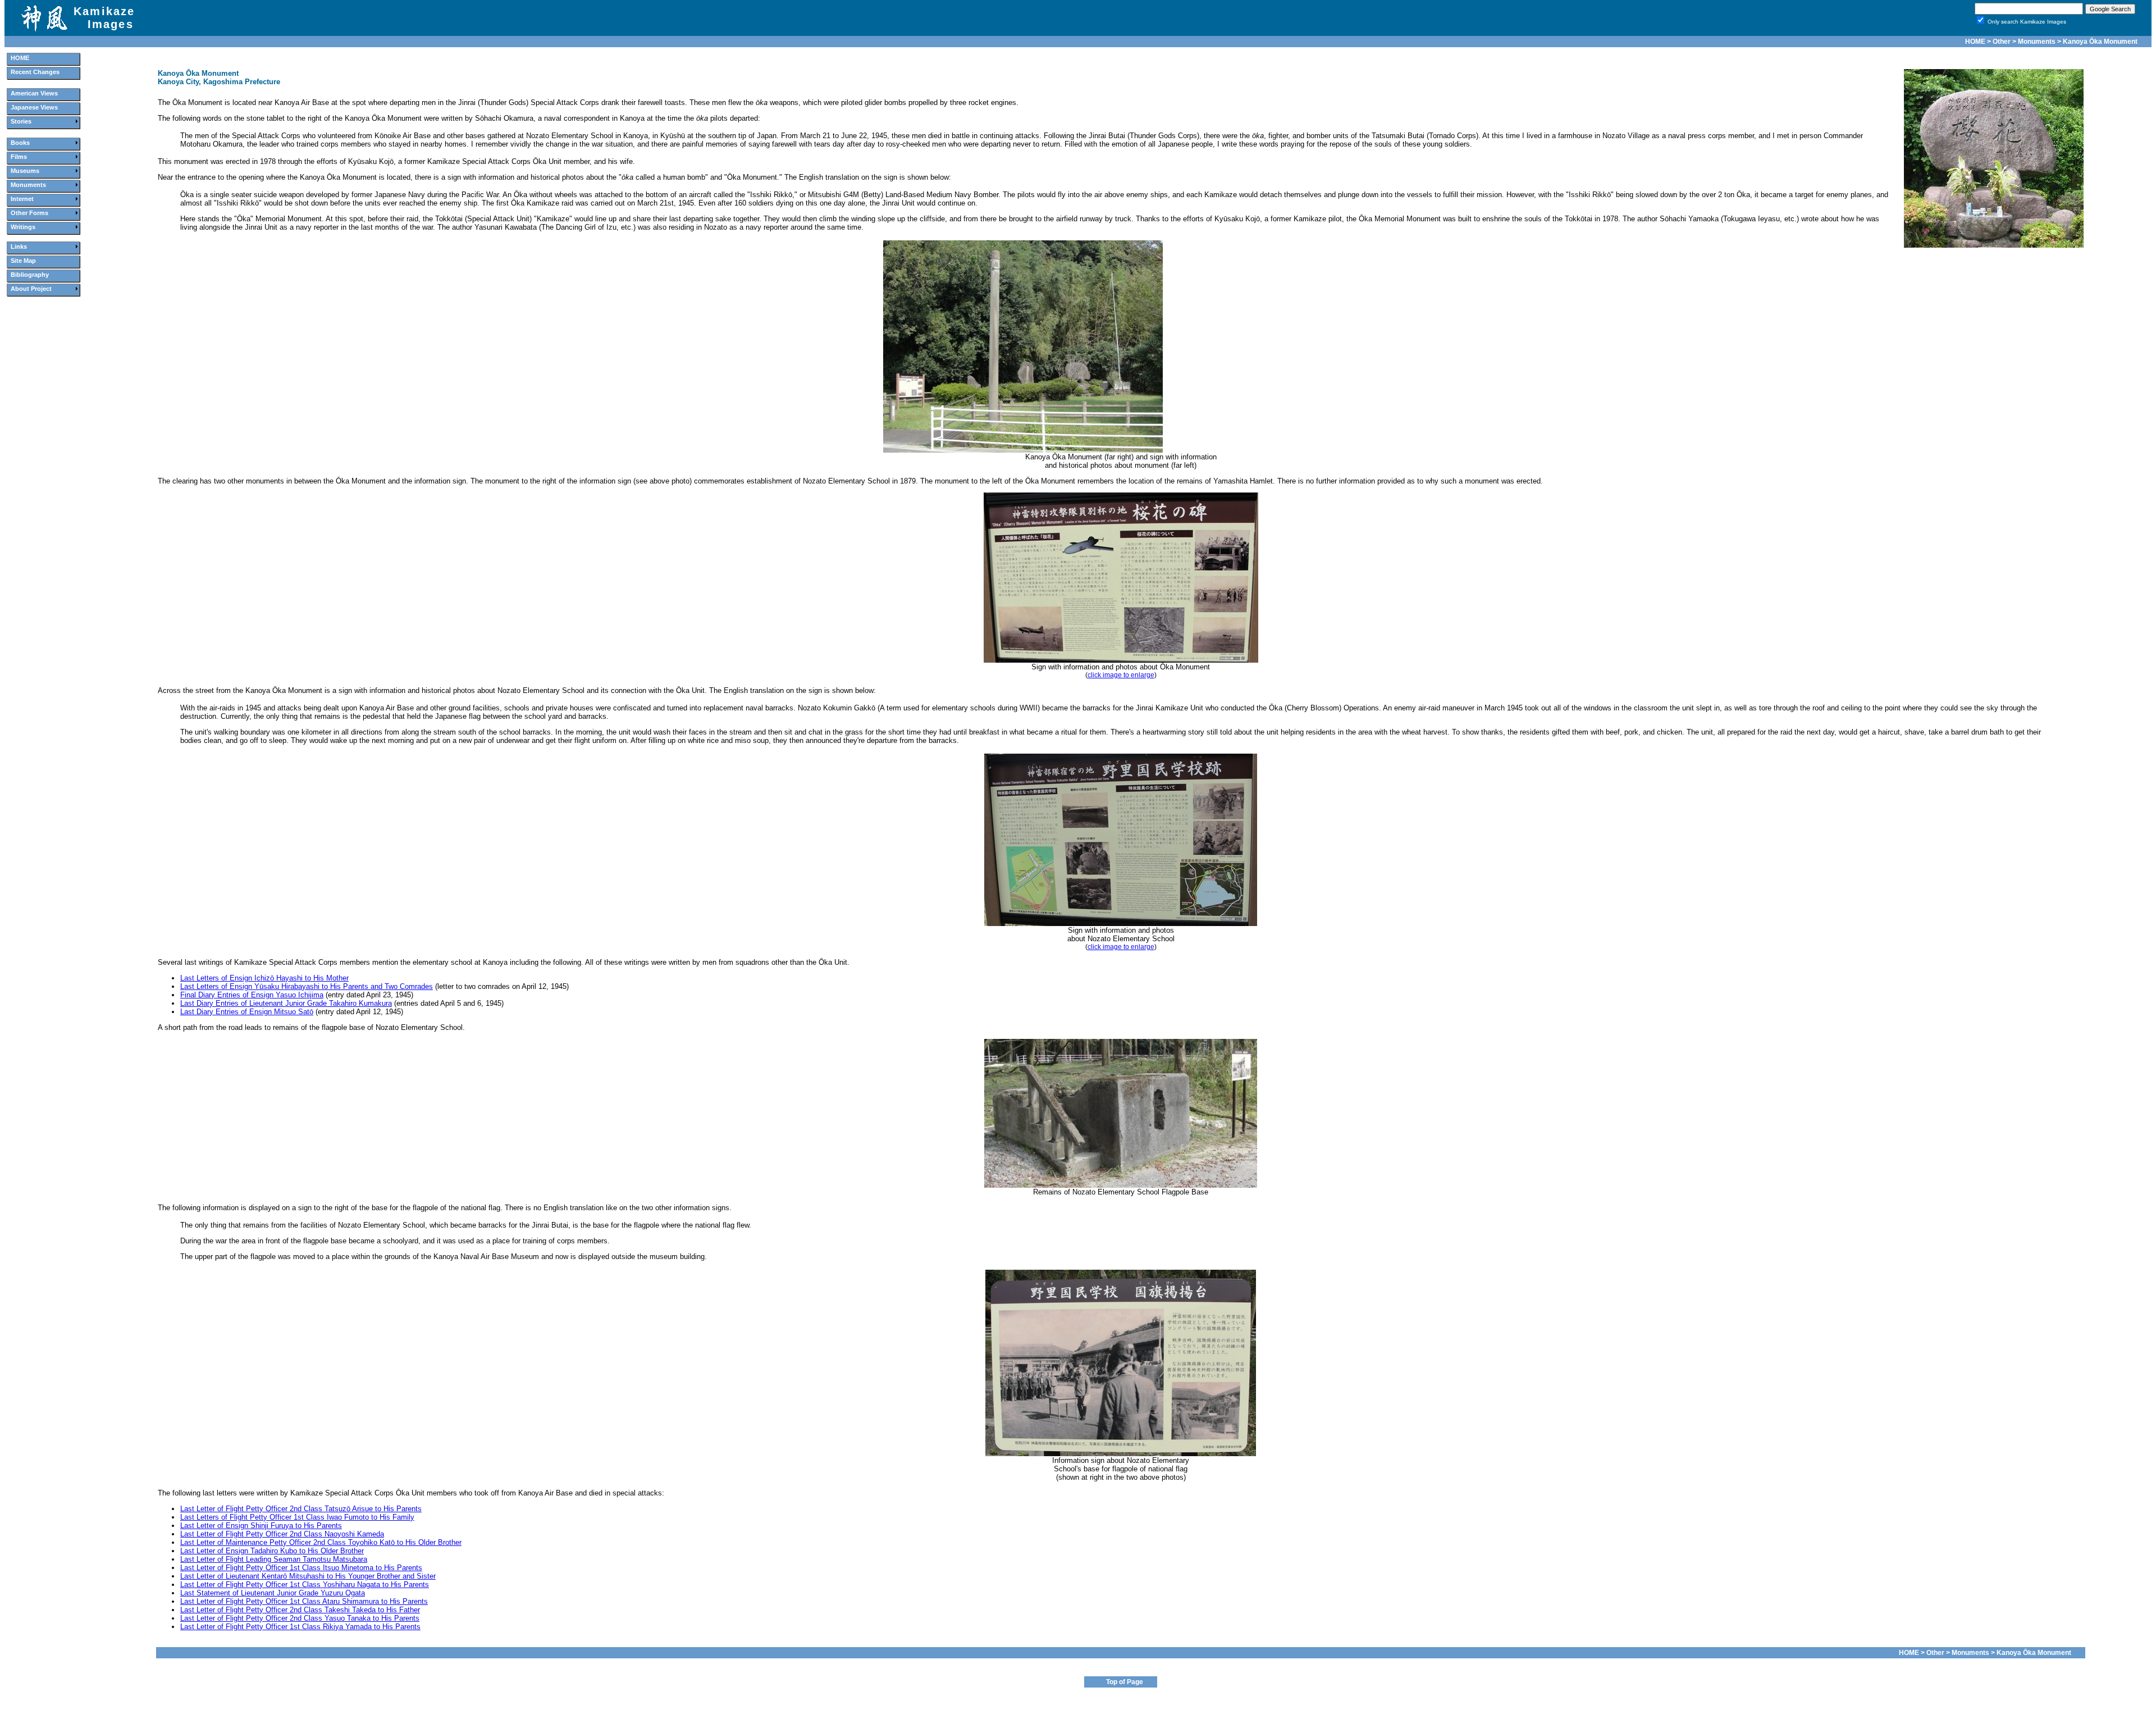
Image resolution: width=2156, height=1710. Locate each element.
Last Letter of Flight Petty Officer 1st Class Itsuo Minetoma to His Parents (301, 1568)
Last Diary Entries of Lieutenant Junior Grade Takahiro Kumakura (286, 1003)
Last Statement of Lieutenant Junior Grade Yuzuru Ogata (273, 1593)
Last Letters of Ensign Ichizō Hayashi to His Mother (264, 978)
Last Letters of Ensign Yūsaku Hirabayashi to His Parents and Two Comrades (307, 986)
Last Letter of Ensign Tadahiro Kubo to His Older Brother (272, 1551)
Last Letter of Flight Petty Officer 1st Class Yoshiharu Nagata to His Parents (305, 1584)
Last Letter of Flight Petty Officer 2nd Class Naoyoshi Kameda (282, 1534)
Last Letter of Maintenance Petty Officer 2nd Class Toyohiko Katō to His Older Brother (321, 1542)
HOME (1975, 42)
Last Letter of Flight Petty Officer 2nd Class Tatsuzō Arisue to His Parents (301, 1509)
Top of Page (1125, 1682)
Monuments (2037, 42)
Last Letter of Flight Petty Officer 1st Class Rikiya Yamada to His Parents (300, 1627)
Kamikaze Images (104, 18)
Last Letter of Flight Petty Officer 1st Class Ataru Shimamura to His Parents (304, 1601)
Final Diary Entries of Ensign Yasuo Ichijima (252, 995)
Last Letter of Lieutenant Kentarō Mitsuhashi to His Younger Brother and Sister (308, 1576)
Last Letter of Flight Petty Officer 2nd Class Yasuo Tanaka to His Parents (300, 1618)
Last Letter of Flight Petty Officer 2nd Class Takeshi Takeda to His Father (300, 1610)
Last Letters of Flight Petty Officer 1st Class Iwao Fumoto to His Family (297, 1517)
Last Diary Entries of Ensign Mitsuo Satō (247, 1012)
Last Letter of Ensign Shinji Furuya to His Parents (261, 1526)
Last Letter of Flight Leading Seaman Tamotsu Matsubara (274, 1559)
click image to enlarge (1121, 675)
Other (2002, 42)
